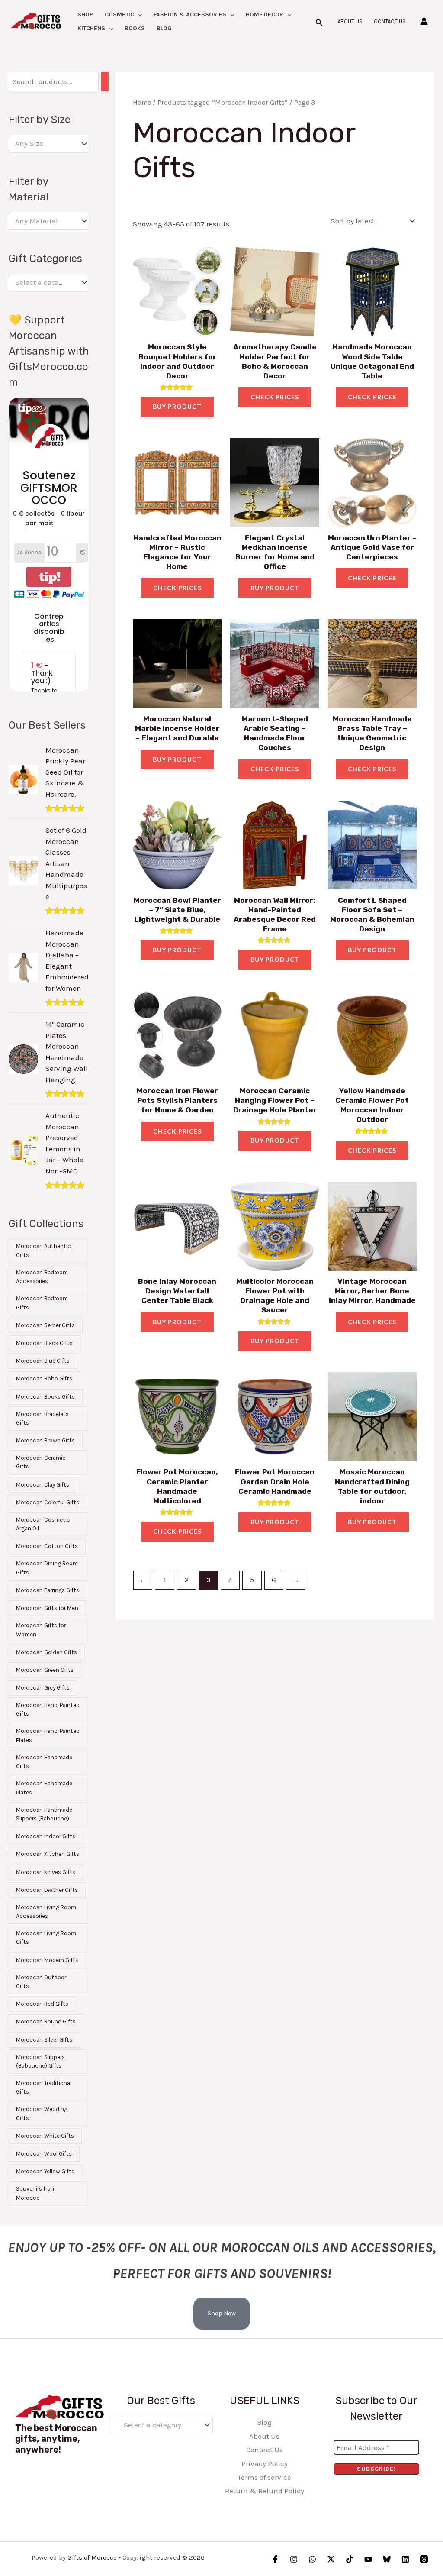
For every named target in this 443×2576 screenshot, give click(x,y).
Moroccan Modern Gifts (47, 1960)
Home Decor (265, 15)
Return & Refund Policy (265, 2491)
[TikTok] (350, 2559)
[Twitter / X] (331, 2559)
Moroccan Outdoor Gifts (41, 1982)
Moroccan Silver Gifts (44, 2040)
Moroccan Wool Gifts (44, 2154)
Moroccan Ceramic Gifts (41, 1462)
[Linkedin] (405, 2559)
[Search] (105, 82)
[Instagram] (294, 2559)
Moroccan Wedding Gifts (42, 2113)
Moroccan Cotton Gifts (47, 1546)
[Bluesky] (387, 2559)
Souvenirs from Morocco (36, 2193)
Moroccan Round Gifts (46, 2022)
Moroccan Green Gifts (45, 1670)
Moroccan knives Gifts (46, 1872)
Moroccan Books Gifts (45, 1397)
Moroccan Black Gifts (44, 1343)
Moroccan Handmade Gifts (44, 1762)
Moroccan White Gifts (45, 2136)
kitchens (91, 28)
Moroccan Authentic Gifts (43, 1250)
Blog (164, 28)
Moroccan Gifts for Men (47, 1608)
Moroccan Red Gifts (42, 2004)
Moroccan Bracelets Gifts (42, 1418)
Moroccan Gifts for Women (41, 1630)
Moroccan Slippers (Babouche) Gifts (40, 2061)
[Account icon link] (424, 21)
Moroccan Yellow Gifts (45, 2171)
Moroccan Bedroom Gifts (42, 1303)
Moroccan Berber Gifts (45, 1325)
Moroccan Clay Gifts (43, 1485)
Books (135, 28)
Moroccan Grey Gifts (43, 1688)
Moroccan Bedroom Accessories (42, 1277)
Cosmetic (119, 15)
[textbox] (45, 144)
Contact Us (390, 21)
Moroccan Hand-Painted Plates (48, 1735)
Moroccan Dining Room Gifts (47, 1568)
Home (142, 103)
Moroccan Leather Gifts (47, 1890)
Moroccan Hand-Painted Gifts (48, 1709)
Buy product (177, 406)
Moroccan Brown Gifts (45, 1440)
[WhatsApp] (312, 2559)
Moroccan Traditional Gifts (44, 2087)
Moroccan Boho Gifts (44, 1378)
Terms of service (264, 2477)
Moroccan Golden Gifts (47, 1652)
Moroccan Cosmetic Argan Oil (43, 1524)
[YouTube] (368, 2559)
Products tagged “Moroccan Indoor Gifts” (223, 103)
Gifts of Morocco (92, 2557)
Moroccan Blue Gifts (43, 1361)
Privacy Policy (265, 2463)
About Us (350, 21)
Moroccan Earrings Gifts (48, 1590)
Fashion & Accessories (190, 15)
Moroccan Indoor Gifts (46, 1836)
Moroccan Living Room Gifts (46, 1938)
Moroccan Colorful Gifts (48, 1502)
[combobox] (49, 144)
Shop (85, 15)
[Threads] (424, 2559)
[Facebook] (275, 2559)
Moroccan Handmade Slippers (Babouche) (44, 1814)
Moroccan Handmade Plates (44, 1788)
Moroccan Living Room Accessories (46, 1912)
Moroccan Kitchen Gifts (48, 1854)
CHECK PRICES (275, 397)
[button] (138, 15)
